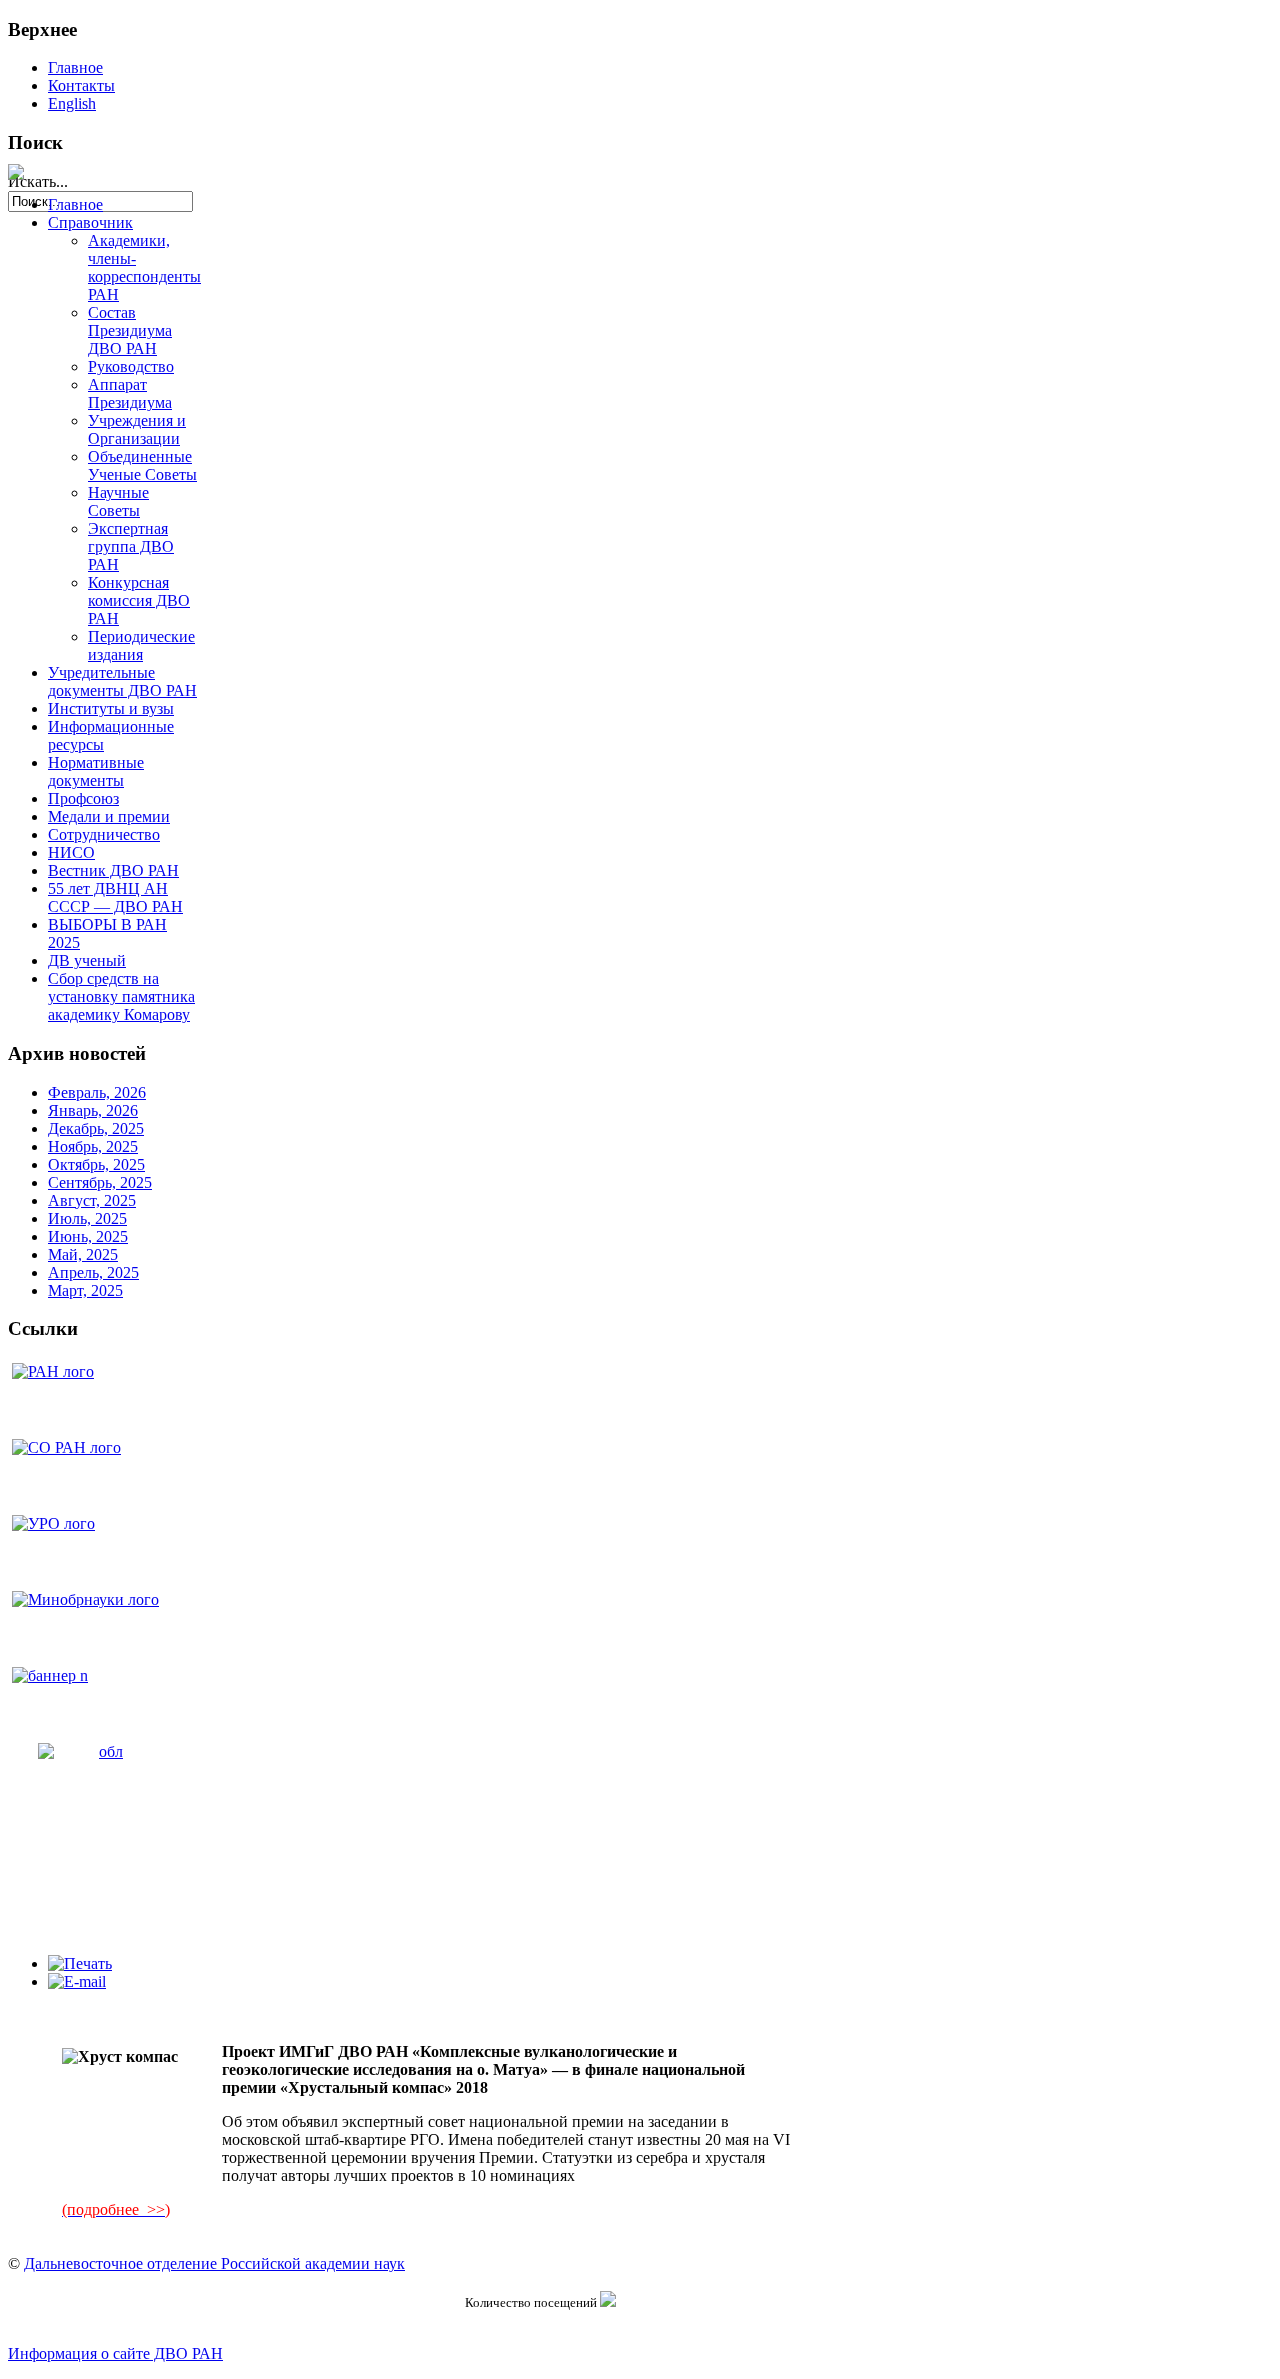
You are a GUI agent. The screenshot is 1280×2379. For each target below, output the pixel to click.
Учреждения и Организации (137, 429)
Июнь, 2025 (88, 1236)
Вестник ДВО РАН (113, 870)
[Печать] (80, 1963)
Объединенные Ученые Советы (142, 465)
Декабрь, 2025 (96, 1128)
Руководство (131, 366)
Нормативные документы (96, 771)
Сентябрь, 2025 (100, 1182)
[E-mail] (77, 1981)
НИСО (71, 852)
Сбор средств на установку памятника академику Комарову (121, 996)
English (72, 103)
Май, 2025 (83, 1254)
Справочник (90, 222)
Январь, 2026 (93, 1110)
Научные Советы (118, 501)
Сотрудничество (104, 834)
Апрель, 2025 (93, 1272)
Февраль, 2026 (97, 1092)
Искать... (38, 181)
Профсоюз (83, 798)
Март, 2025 (85, 1290)
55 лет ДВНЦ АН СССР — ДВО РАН (115, 897)
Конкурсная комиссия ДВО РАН (139, 600)
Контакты (81, 85)
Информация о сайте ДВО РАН (115, 2353)
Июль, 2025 (87, 1218)
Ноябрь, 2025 (93, 1146)
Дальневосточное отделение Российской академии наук (214, 2263)
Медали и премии (109, 816)
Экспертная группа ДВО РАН (131, 546)
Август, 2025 (92, 1200)
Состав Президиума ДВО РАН (130, 330)
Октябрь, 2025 (96, 1164)
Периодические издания (141, 645)
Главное (75, 67)
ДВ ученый (87, 960)
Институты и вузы (111, 708)
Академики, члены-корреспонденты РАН (144, 267)
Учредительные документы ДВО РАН (122, 681)
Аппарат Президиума (130, 393)
